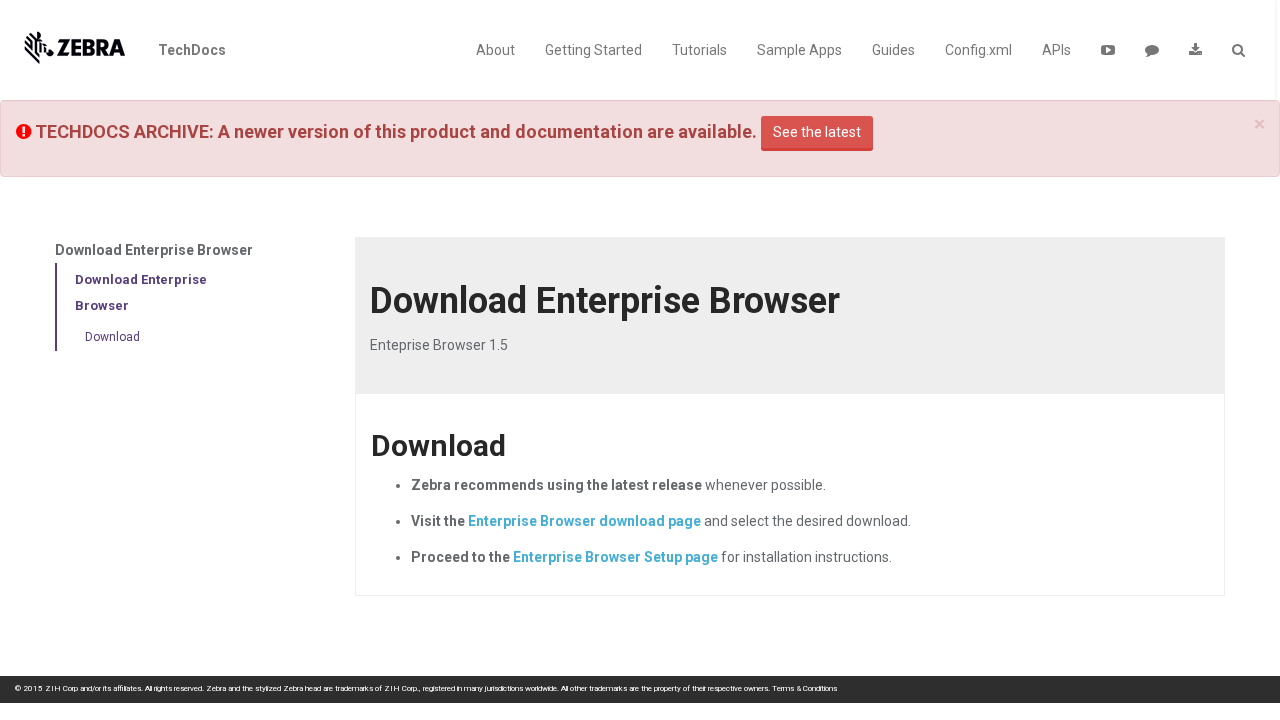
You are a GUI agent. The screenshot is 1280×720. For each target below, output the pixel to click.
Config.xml (978, 50)
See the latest (817, 132)
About (495, 50)
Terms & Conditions (804, 688)
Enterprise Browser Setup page (615, 557)
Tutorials (699, 50)
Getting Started (593, 50)
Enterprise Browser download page (584, 521)
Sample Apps (799, 50)
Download (112, 337)
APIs (1056, 50)
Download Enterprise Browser (141, 292)
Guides (893, 50)
